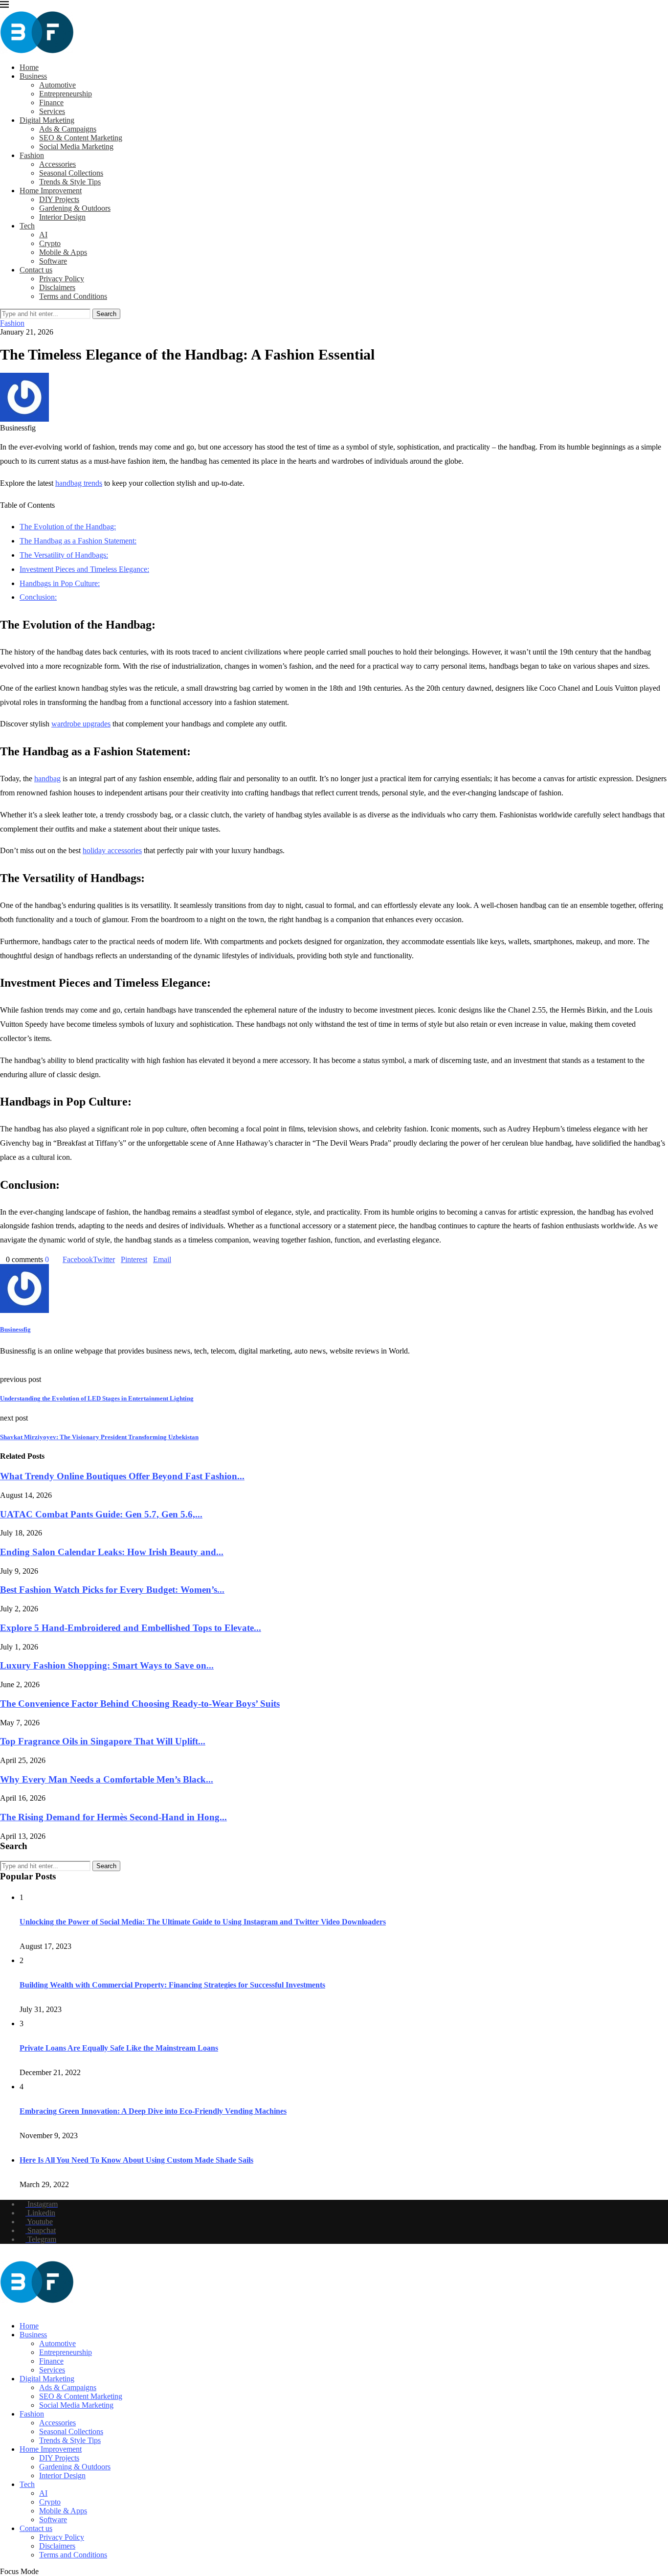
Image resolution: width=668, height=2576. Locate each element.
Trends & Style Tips (70, 182)
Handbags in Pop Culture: (60, 583)
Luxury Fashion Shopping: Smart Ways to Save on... (107, 1665)
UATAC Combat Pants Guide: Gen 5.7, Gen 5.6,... (101, 1514)
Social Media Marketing (76, 147)
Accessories (57, 164)
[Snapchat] (26, 2309)
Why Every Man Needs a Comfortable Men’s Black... (107, 1779)
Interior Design (62, 217)
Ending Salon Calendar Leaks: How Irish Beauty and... (112, 1552)
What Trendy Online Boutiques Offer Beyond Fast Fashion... (122, 1476)
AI (43, 235)
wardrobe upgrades (81, 724)
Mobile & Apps (63, 252)
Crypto (50, 243)
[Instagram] (3, 2309)
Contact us (36, 270)
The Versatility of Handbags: (64, 555)
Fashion (32, 155)
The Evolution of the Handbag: (68, 527)
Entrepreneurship (66, 94)
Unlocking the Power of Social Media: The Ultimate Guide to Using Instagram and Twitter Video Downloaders (203, 1922)
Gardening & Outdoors (75, 208)
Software (53, 261)
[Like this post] (52, 1259)
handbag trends (79, 483)
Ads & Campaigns (68, 129)
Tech (27, 226)
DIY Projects (59, 199)
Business (33, 76)
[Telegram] (34, 2309)
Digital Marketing (47, 120)
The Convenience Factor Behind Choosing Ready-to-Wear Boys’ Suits (140, 1704)
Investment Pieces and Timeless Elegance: (84, 569)
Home (29, 67)
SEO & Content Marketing (81, 138)
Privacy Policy (62, 279)
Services (52, 111)
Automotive (57, 85)
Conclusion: (38, 597)
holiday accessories (112, 850)
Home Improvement (51, 191)
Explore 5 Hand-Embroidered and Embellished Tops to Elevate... (131, 1628)
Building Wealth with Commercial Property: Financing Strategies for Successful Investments (172, 1985)
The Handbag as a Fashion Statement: (78, 541)
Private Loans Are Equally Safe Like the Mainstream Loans (119, 2048)
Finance (51, 102)
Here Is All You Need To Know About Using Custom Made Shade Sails (136, 2160)
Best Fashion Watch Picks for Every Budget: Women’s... (112, 1590)
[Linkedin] (11, 2309)
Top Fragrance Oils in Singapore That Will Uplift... (103, 1741)
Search (106, 314)
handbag (47, 779)
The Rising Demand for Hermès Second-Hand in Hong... (113, 1817)
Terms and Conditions (73, 296)
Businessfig (15, 1329)
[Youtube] (19, 2309)
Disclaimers (57, 287)
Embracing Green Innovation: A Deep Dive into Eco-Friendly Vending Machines (153, 2111)
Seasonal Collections (71, 173)
